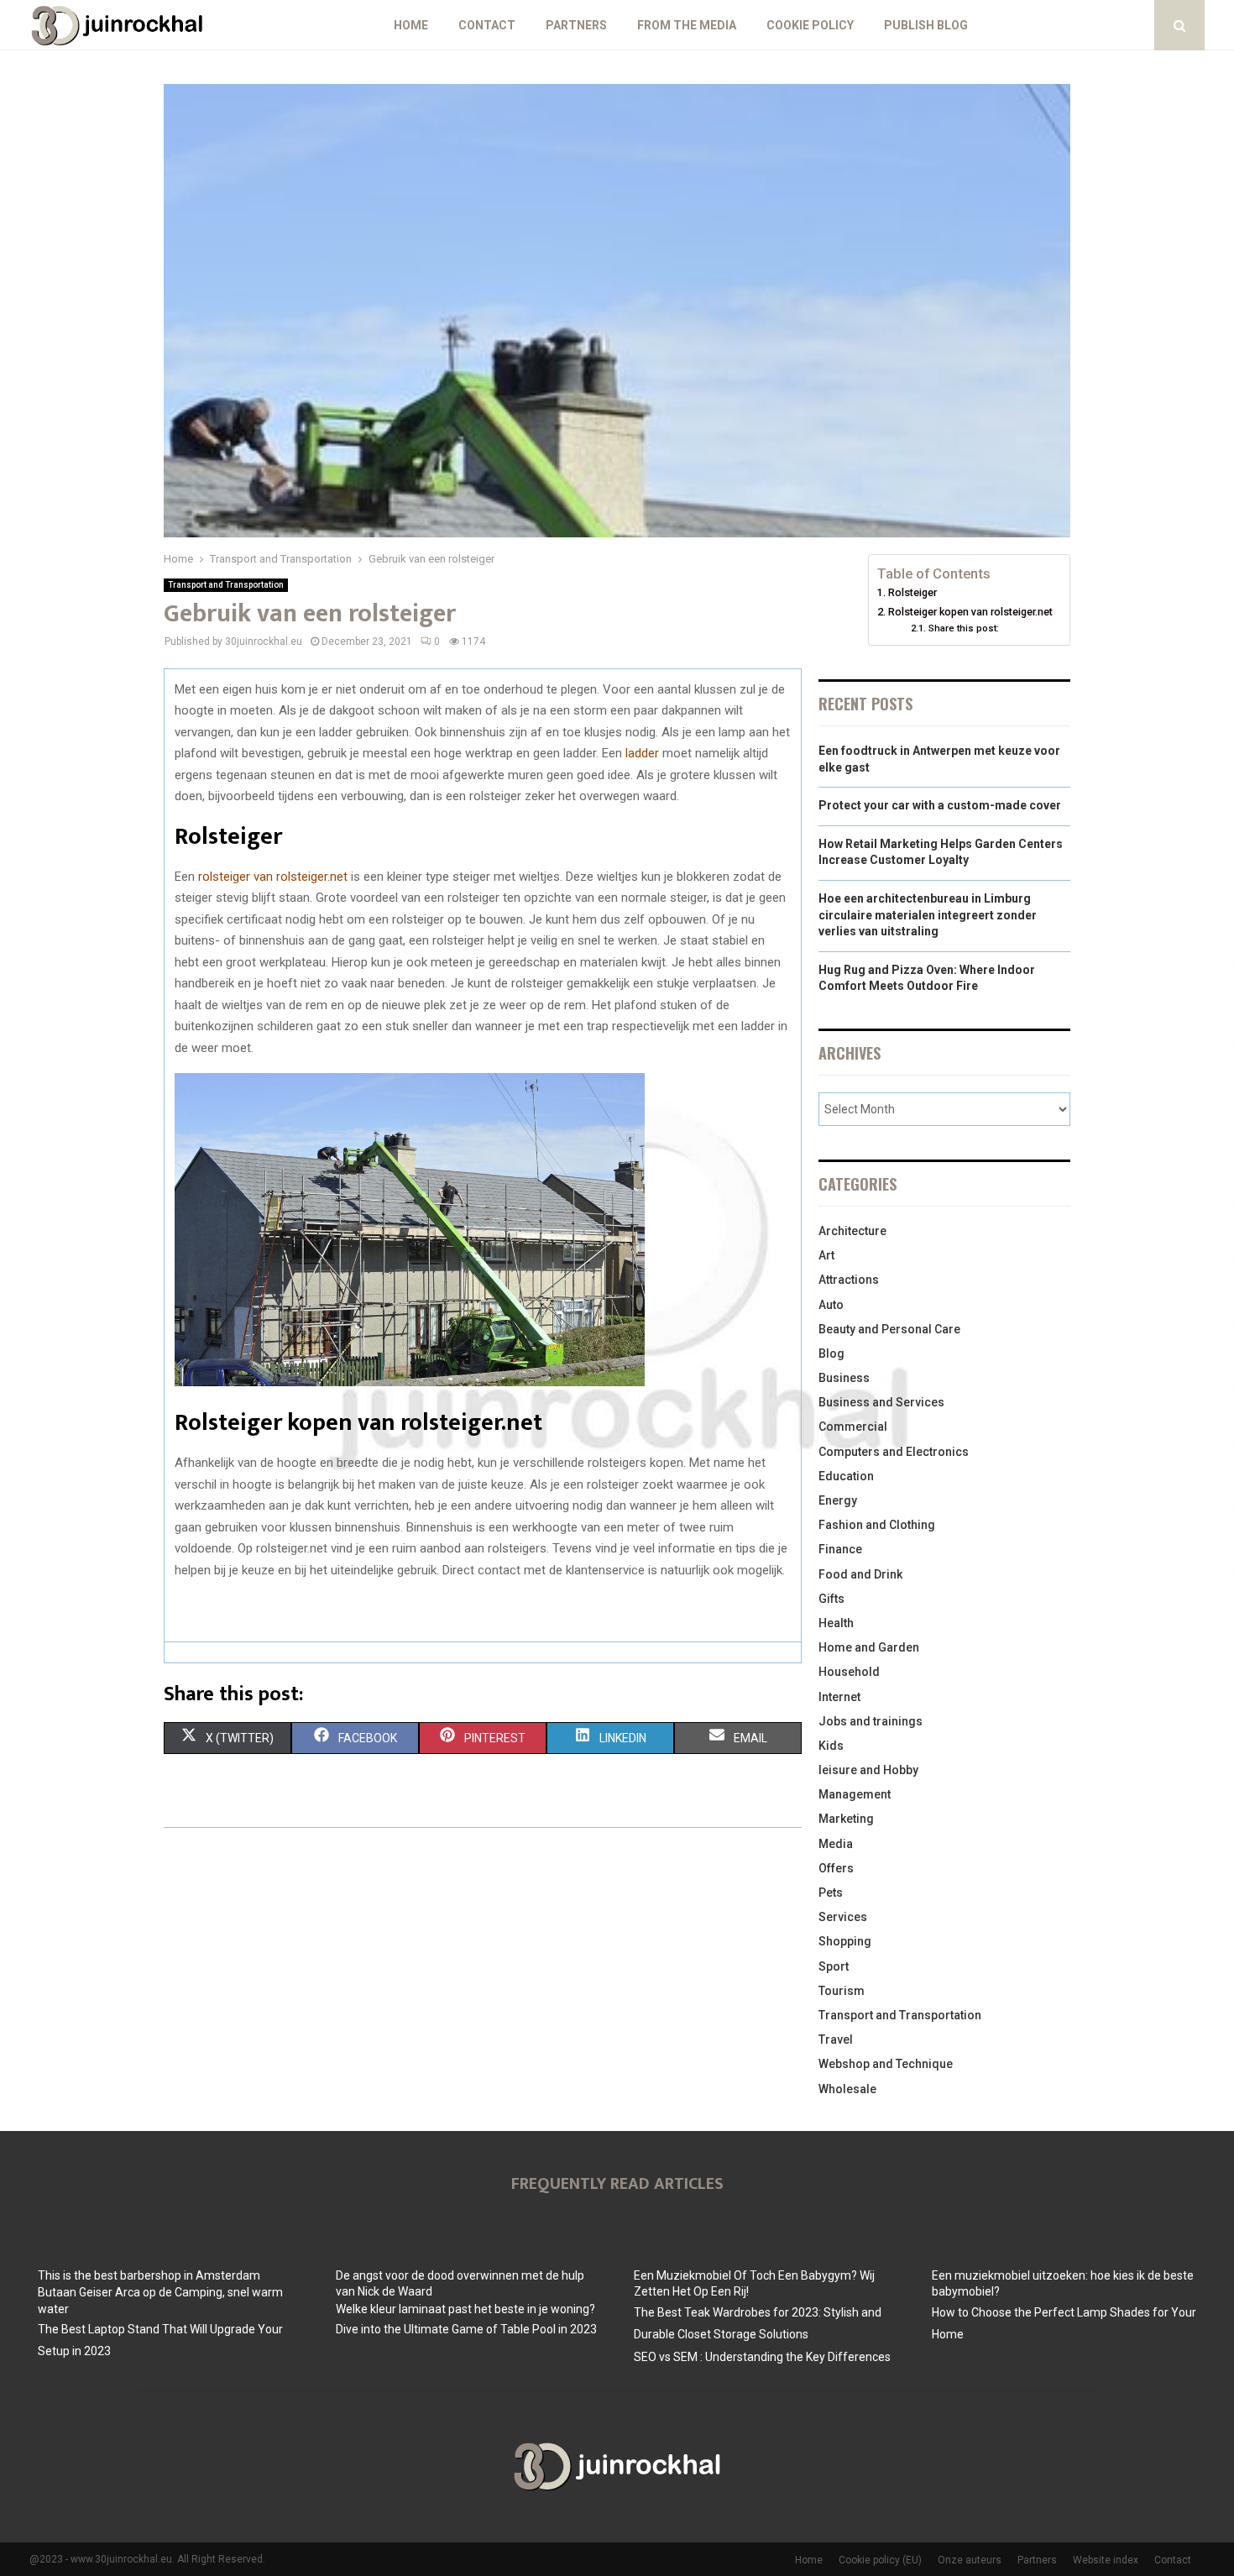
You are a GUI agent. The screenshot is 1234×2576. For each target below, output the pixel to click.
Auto (831, 1305)
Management (855, 1794)
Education (846, 1476)
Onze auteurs (970, 2560)
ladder (642, 753)
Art (826, 1255)
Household (849, 1672)
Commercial (853, 1427)
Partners (576, 25)
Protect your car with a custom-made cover (940, 805)
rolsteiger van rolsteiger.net (273, 877)
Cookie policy (810, 25)
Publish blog (926, 25)
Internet (839, 1697)
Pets (831, 1893)
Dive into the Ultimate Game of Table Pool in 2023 (466, 2329)
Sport (834, 1966)
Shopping (845, 1941)
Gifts (831, 1599)
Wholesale (847, 2089)
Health (836, 1623)
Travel (836, 2039)
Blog (831, 1353)
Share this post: (963, 628)
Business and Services (881, 1402)
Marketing (846, 1819)
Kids (831, 1746)
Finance (840, 1549)
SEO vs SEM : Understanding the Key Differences (762, 2357)
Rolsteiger (912, 592)
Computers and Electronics (894, 1452)
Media (836, 1844)
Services (843, 1917)
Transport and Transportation (226, 585)
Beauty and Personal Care (889, 1329)
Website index (1106, 2560)
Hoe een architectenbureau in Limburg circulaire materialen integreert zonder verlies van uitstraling (928, 915)
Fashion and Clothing (877, 1525)
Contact (487, 25)
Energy (838, 1500)
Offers (836, 1868)
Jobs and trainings (871, 1721)
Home (411, 25)
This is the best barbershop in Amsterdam (149, 2275)
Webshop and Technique (886, 2064)
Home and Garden (869, 1647)
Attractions (849, 1280)
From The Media (687, 25)
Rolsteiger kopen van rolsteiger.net (970, 612)
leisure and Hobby (868, 1770)
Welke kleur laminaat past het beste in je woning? (465, 2309)
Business (844, 1378)
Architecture (852, 1231)
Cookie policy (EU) (880, 2560)
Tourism (842, 1991)
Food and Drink (860, 1574)
